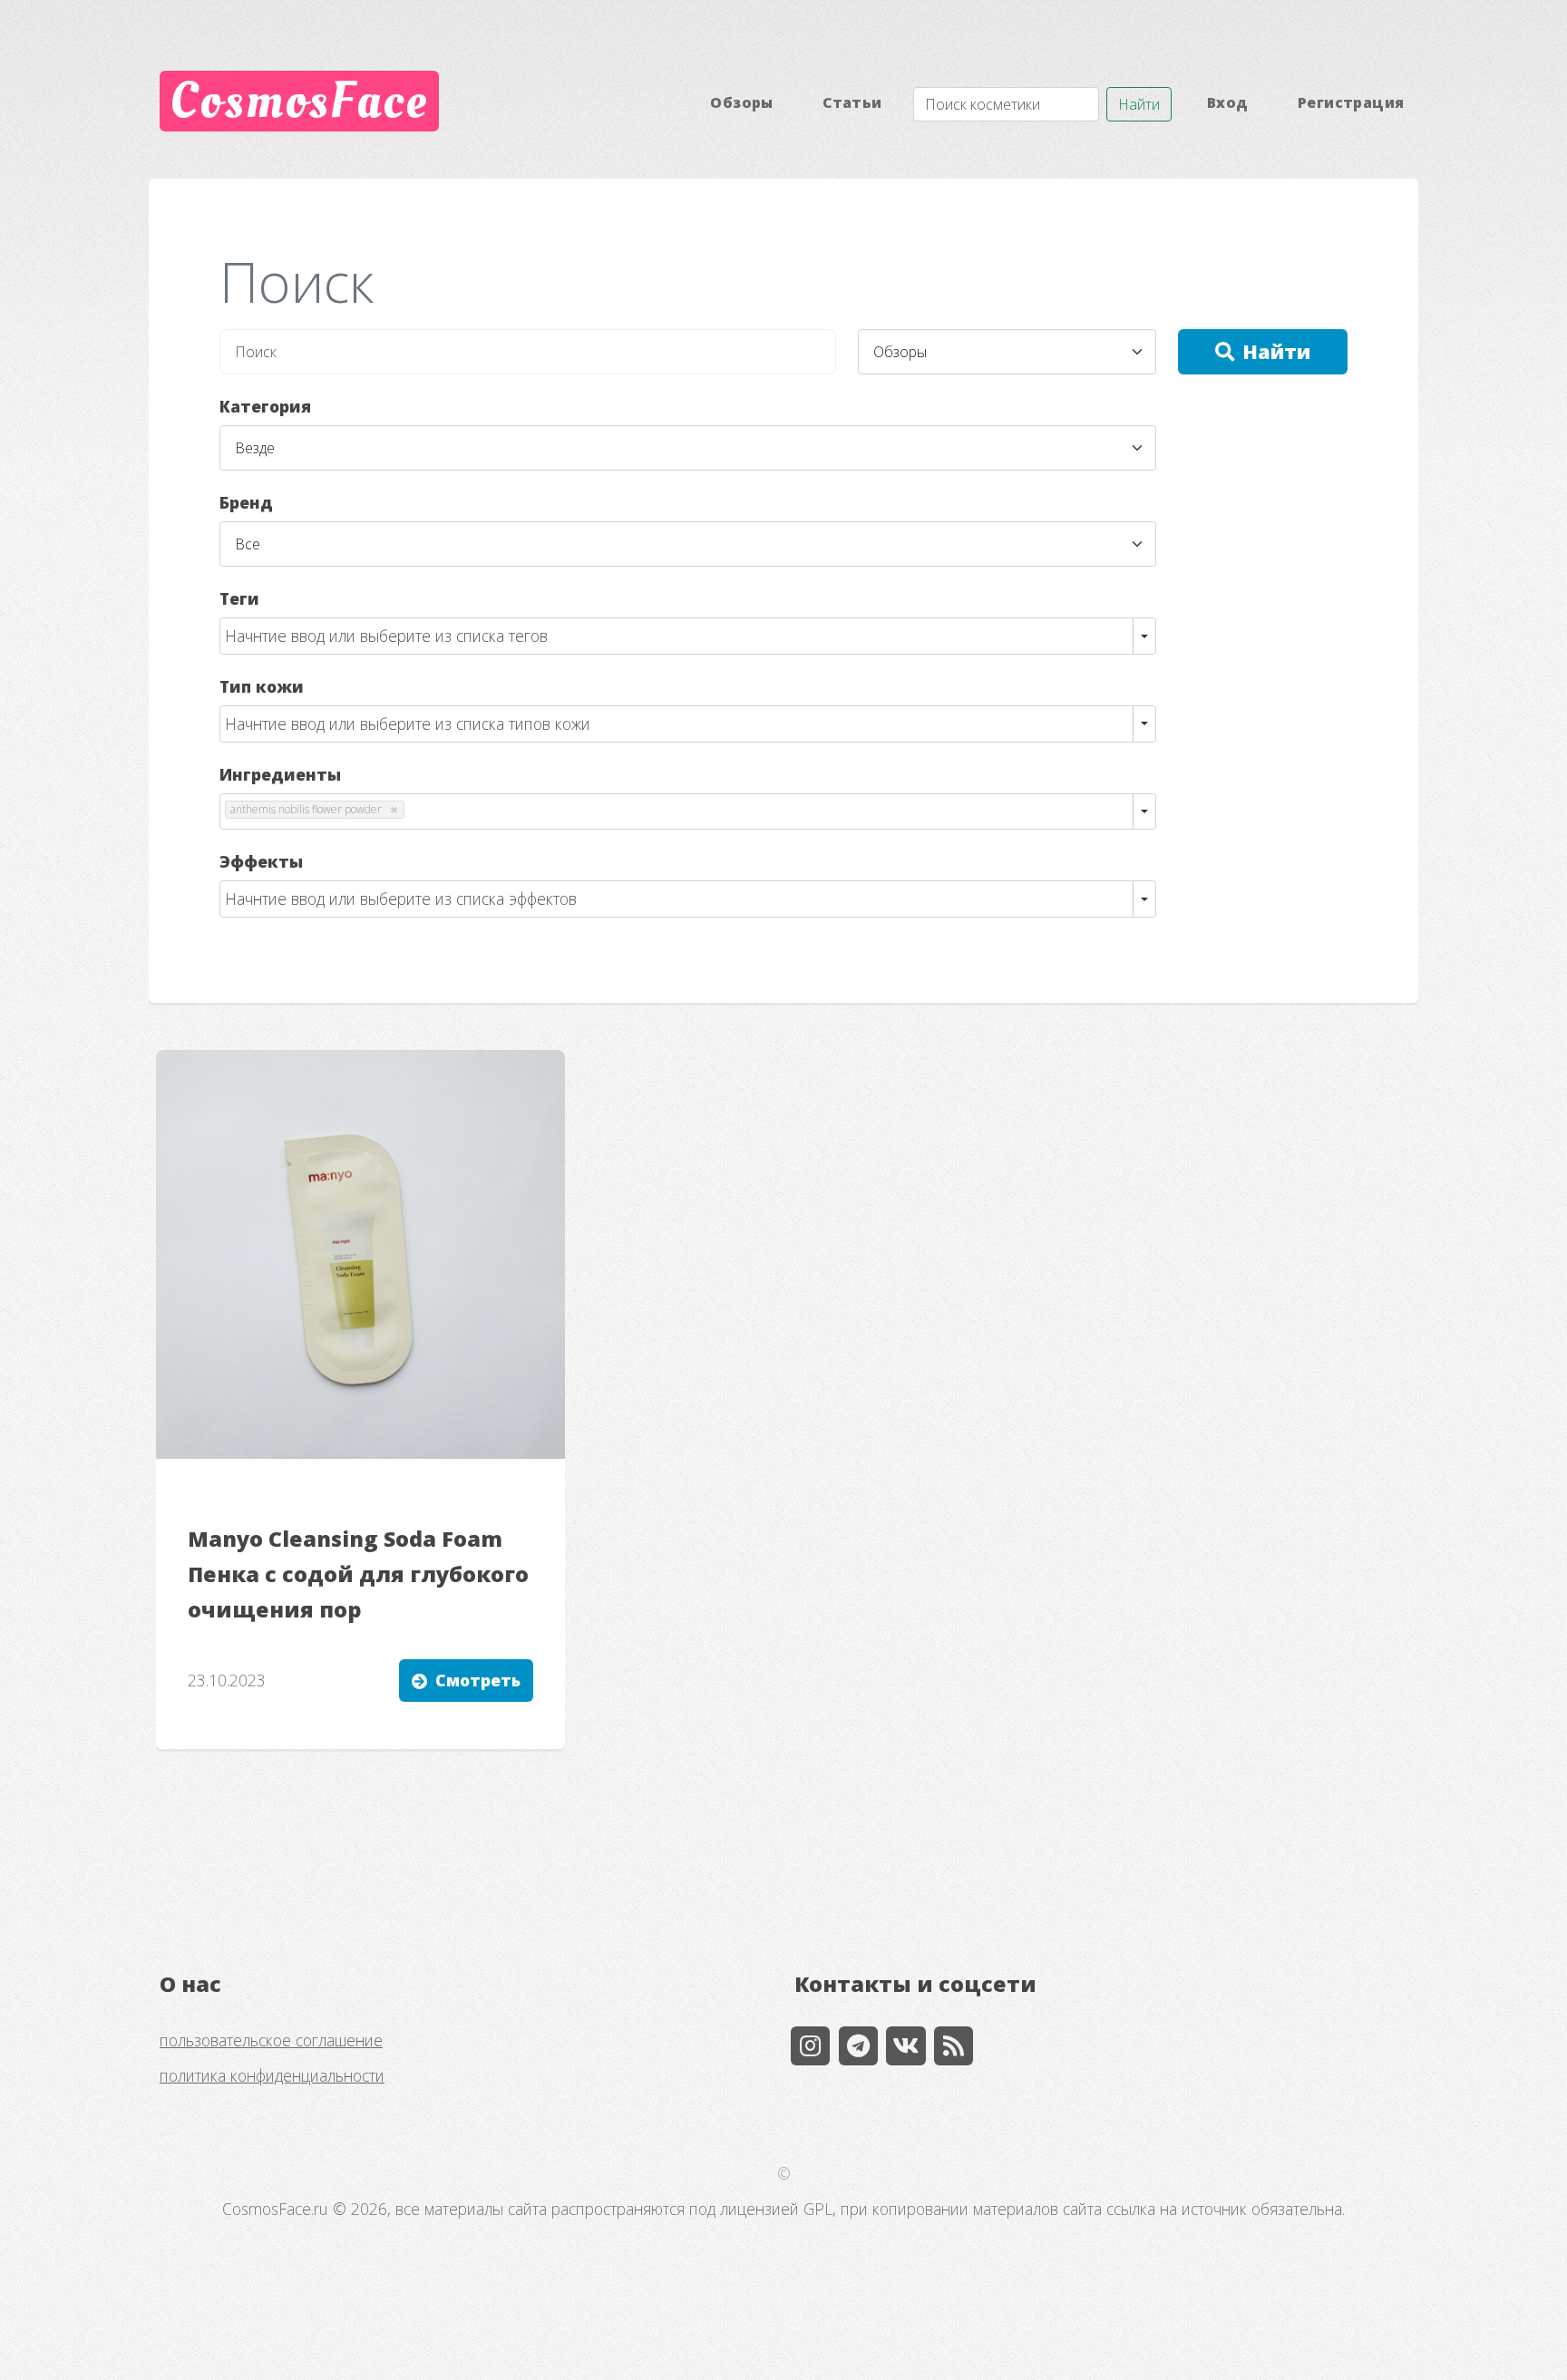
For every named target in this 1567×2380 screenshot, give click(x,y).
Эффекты (261, 861)
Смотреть (478, 1680)
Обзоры (741, 102)
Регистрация (1351, 102)
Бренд (246, 502)
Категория (265, 406)
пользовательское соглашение (271, 2040)
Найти (1139, 104)
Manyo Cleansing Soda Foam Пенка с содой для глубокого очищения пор (358, 1574)
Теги (239, 598)
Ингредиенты (280, 774)
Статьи (852, 102)
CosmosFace (299, 101)
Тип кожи (262, 686)
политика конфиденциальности (272, 2075)
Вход (1228, 102)
